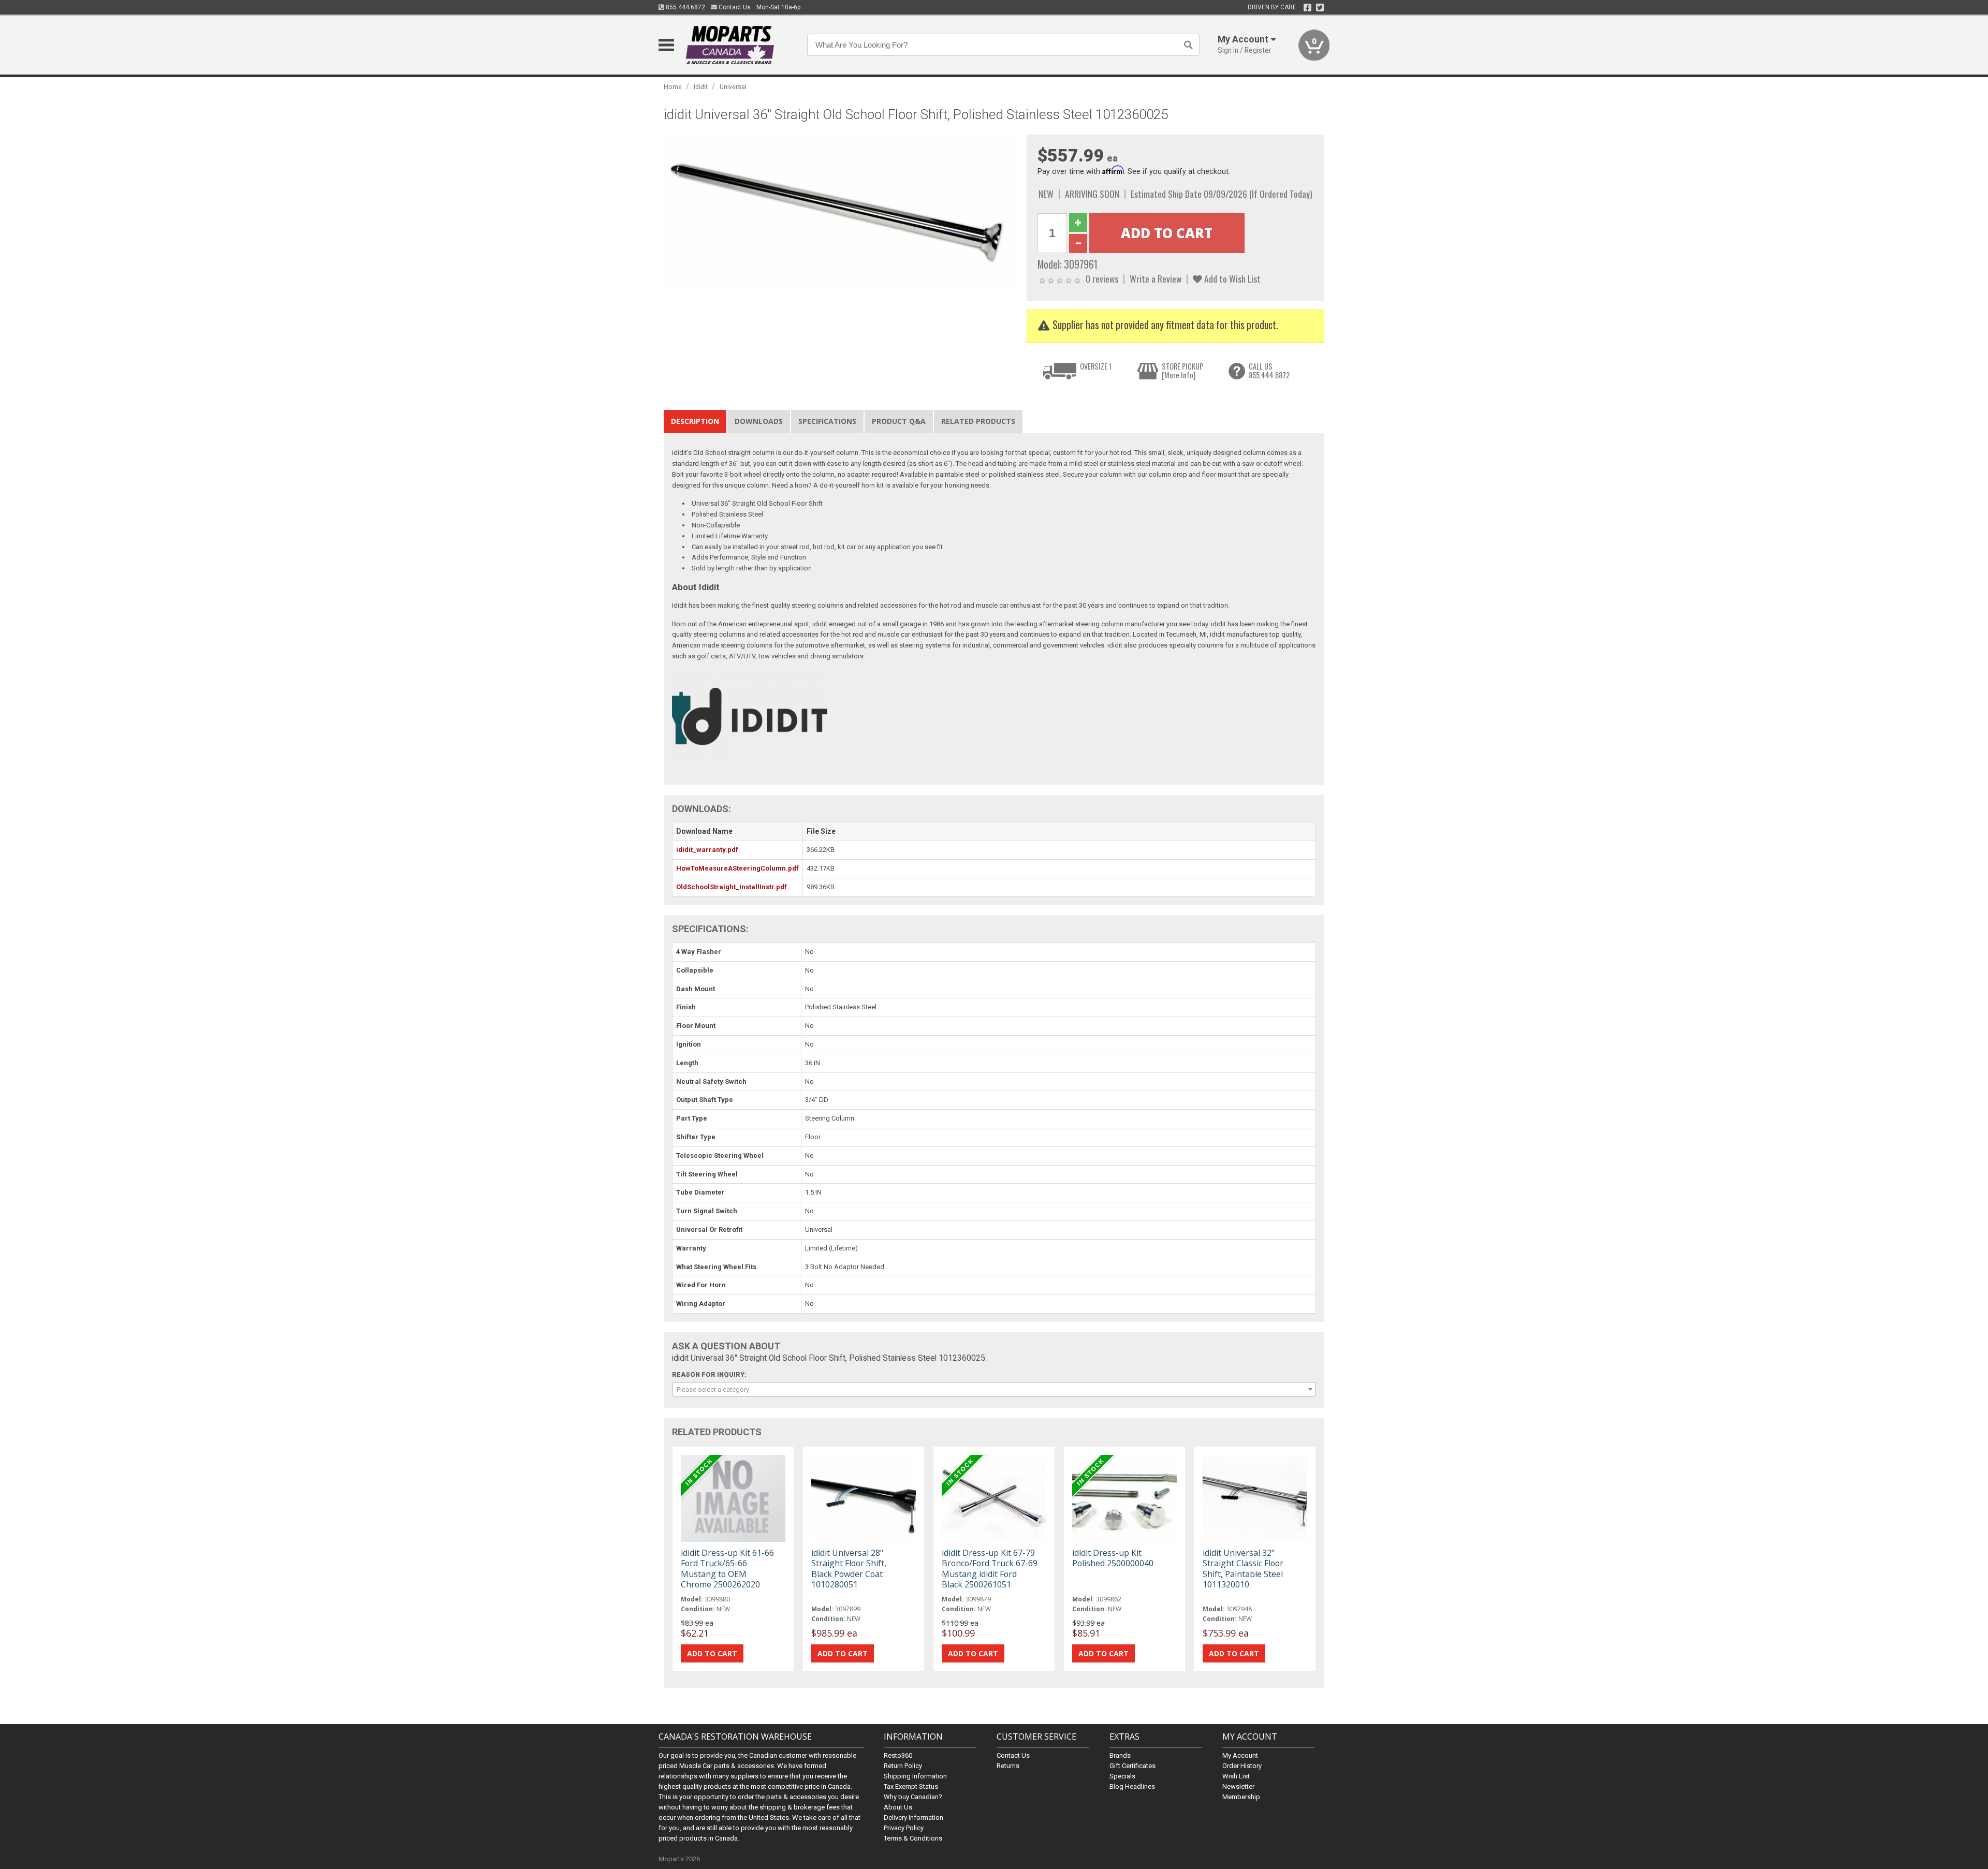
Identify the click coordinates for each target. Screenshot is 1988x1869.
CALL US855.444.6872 (1269, 371)
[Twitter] (1320, 8)
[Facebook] (1307, 8)
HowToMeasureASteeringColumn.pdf (737, 868)
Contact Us (734, 7)
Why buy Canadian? (913, 1797)
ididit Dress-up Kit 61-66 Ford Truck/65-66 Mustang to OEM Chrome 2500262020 (727, 1569)
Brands (1120, 1755)
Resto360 (898, 1755)
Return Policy (903, 1766)
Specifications (827, 421)
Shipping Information (915, 1776)
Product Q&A (899, 421)
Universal (733, 87)
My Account (1240, 1755)
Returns (1008, 1766)
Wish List (1236, 1776)
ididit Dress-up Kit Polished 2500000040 (1113, 1558)
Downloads (759, 421)
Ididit (701, 87)
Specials (1122, 1776)
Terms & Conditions (913, 1838)
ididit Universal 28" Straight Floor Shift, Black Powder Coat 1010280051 (849, 1569)
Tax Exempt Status (911, 1786)
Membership (1241, 1797)
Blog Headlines (1132, 1786)
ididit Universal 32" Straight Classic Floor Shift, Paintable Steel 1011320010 (1243, 1569)
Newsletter (1238, 1786)
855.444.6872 (685, 7)
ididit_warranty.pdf (707, 850)
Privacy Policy (904, 1828)
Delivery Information (913, 1818)
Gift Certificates (1132, 1766)
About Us (898, 1807)
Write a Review (1156, 278)
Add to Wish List (1231, 278)
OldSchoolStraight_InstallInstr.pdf (732, 887)
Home (673, 87)
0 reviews (1102, 278)
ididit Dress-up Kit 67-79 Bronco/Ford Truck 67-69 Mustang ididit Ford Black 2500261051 (990, 1569)
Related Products (978, 421)
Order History (1242, 1766)
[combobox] (994, 1389)
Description (695, 421)
